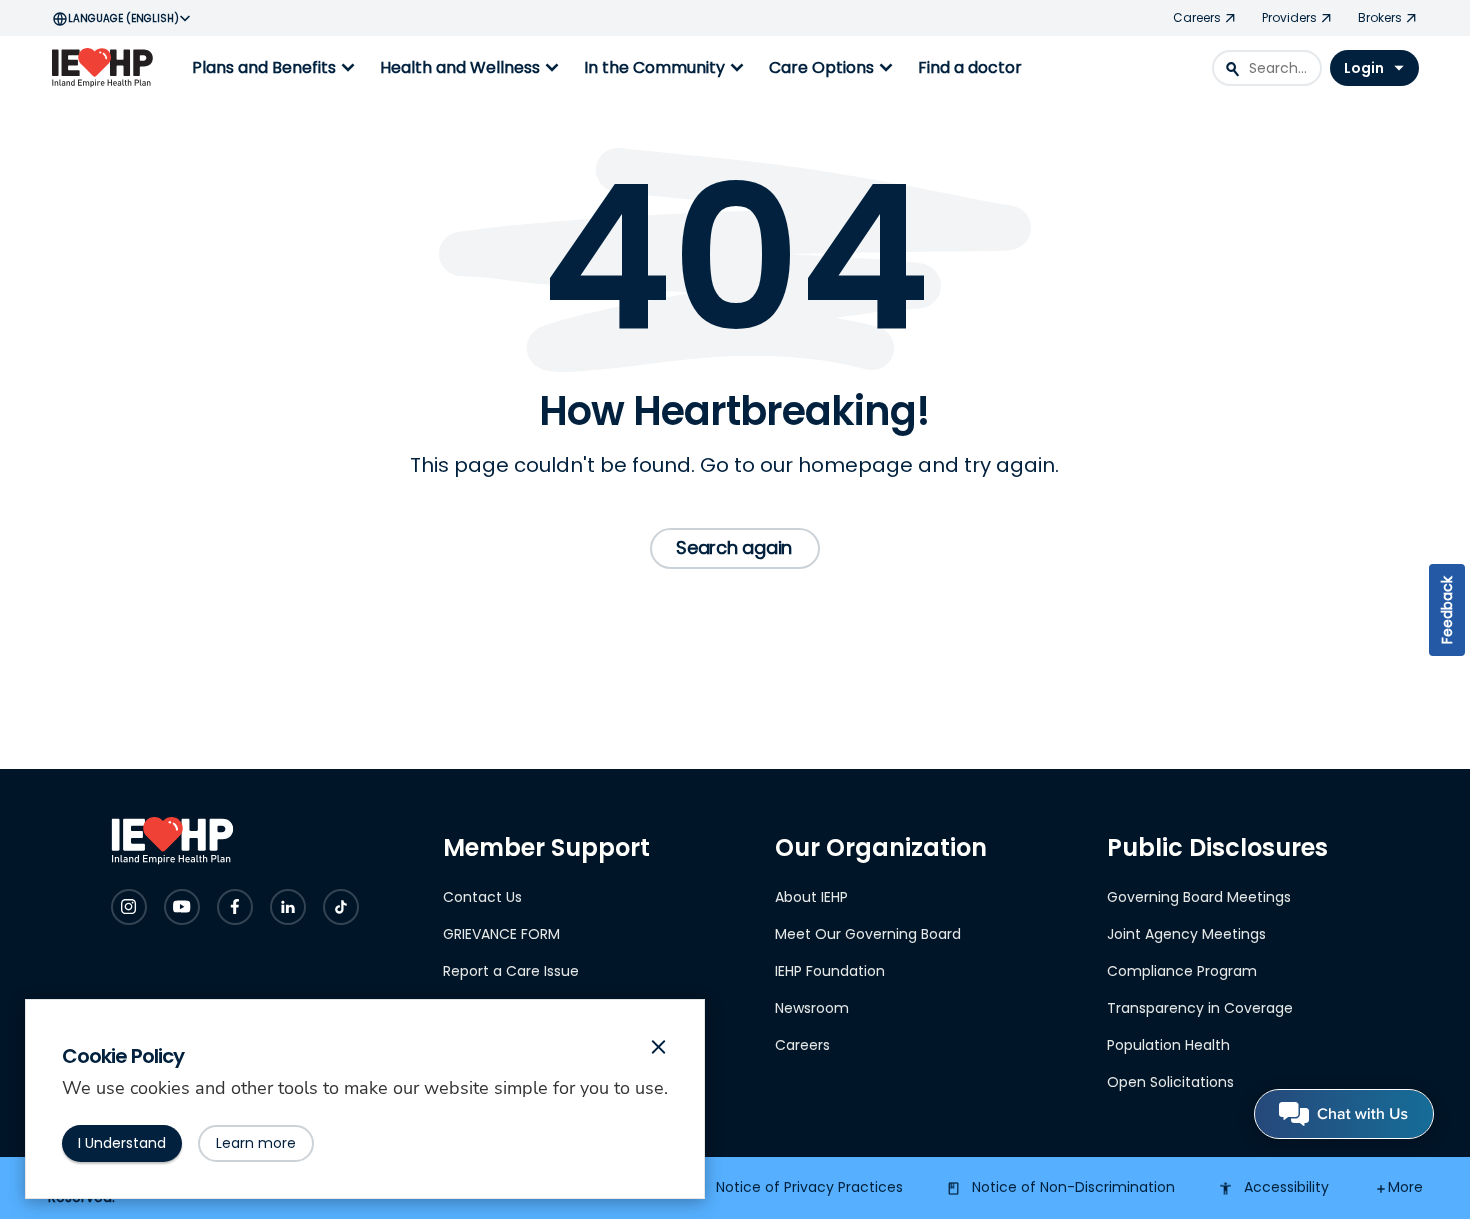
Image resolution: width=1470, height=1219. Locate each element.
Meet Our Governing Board (868, 934)
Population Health (1168, 1045)
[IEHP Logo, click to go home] (107, 68)
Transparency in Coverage (1200, 1008)
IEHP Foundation (830, 971)
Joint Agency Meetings (1186, 934)
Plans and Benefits (276, 68)
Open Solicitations (1170, 1082)
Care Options (833, 68)
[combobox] (1267, 68)
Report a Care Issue (511, 971)
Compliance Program (1182, 971)
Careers (802, 1045)
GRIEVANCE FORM (501, 934)
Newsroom (812, 1008)
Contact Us (482, 897)
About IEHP (811, 897)
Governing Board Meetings (1199, 897)
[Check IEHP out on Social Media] (129, 907)
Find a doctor (970, 67)
